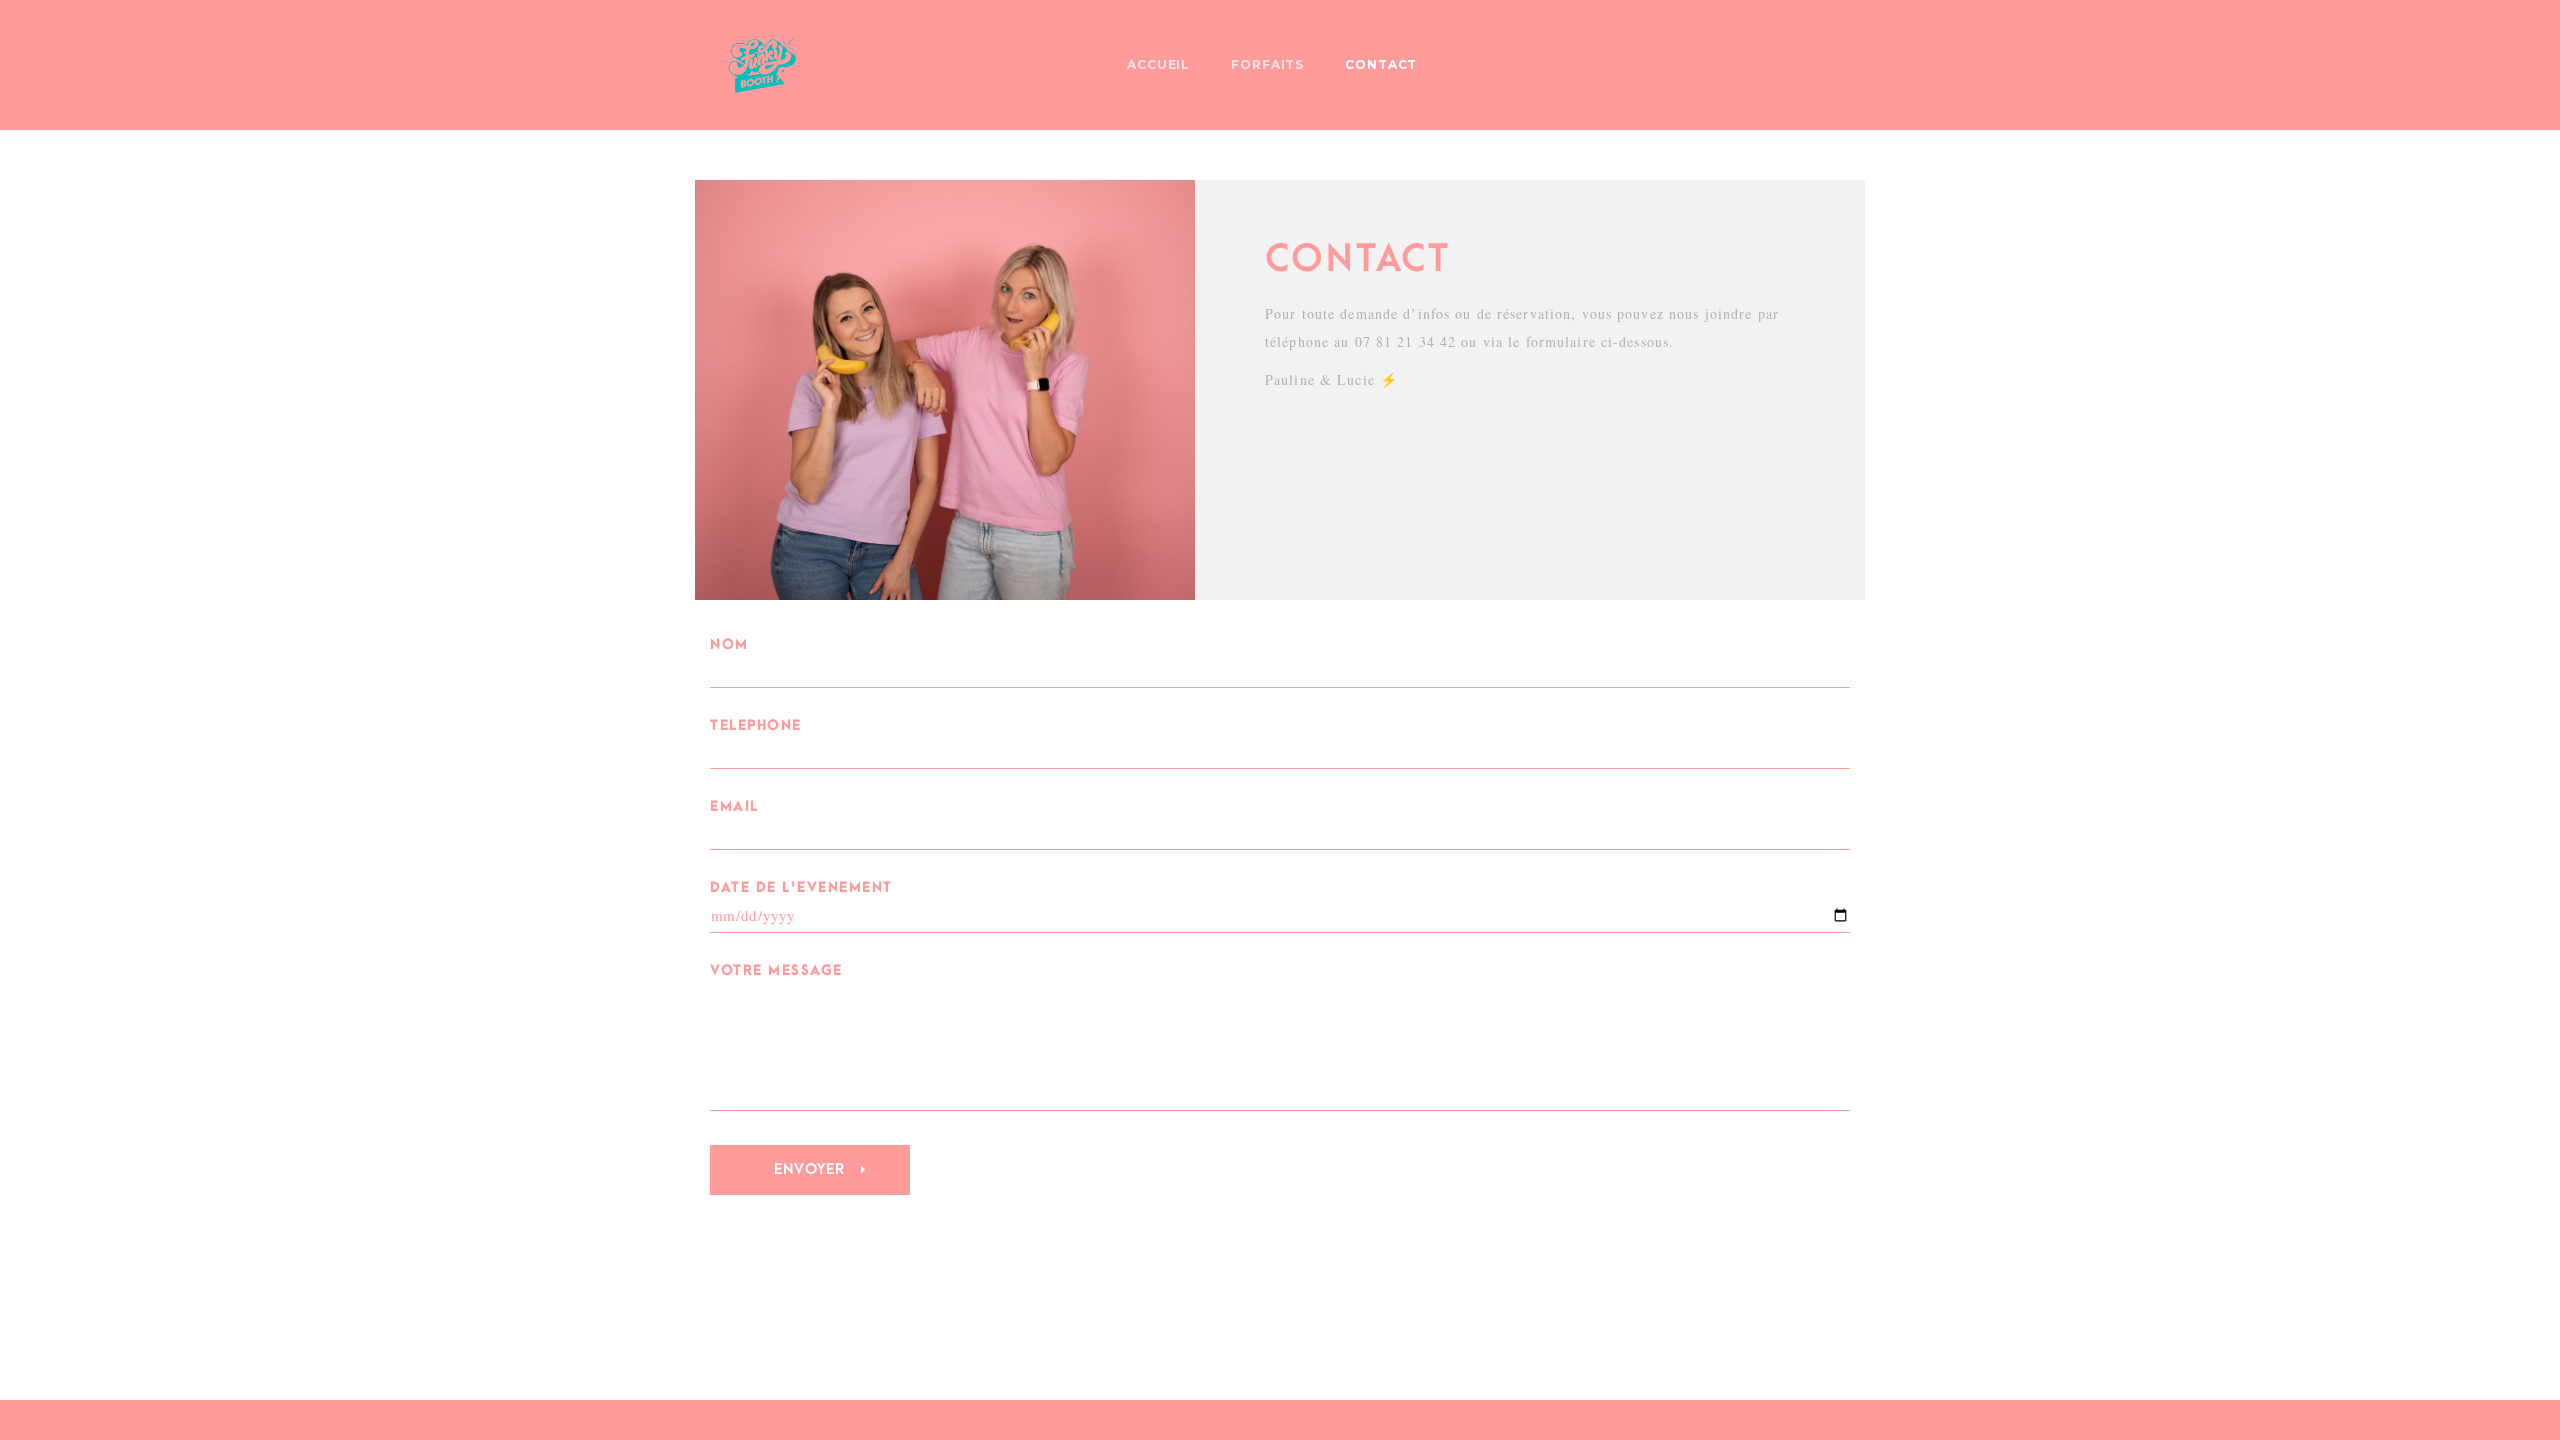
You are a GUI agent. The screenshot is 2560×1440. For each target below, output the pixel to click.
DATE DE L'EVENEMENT (801, 887)
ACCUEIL (1159, 64)
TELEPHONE (756, 725)
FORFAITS (1268, 64)
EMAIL (734, 806)
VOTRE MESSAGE (776, 970)
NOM (729, 644)
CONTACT (1381, 64)
